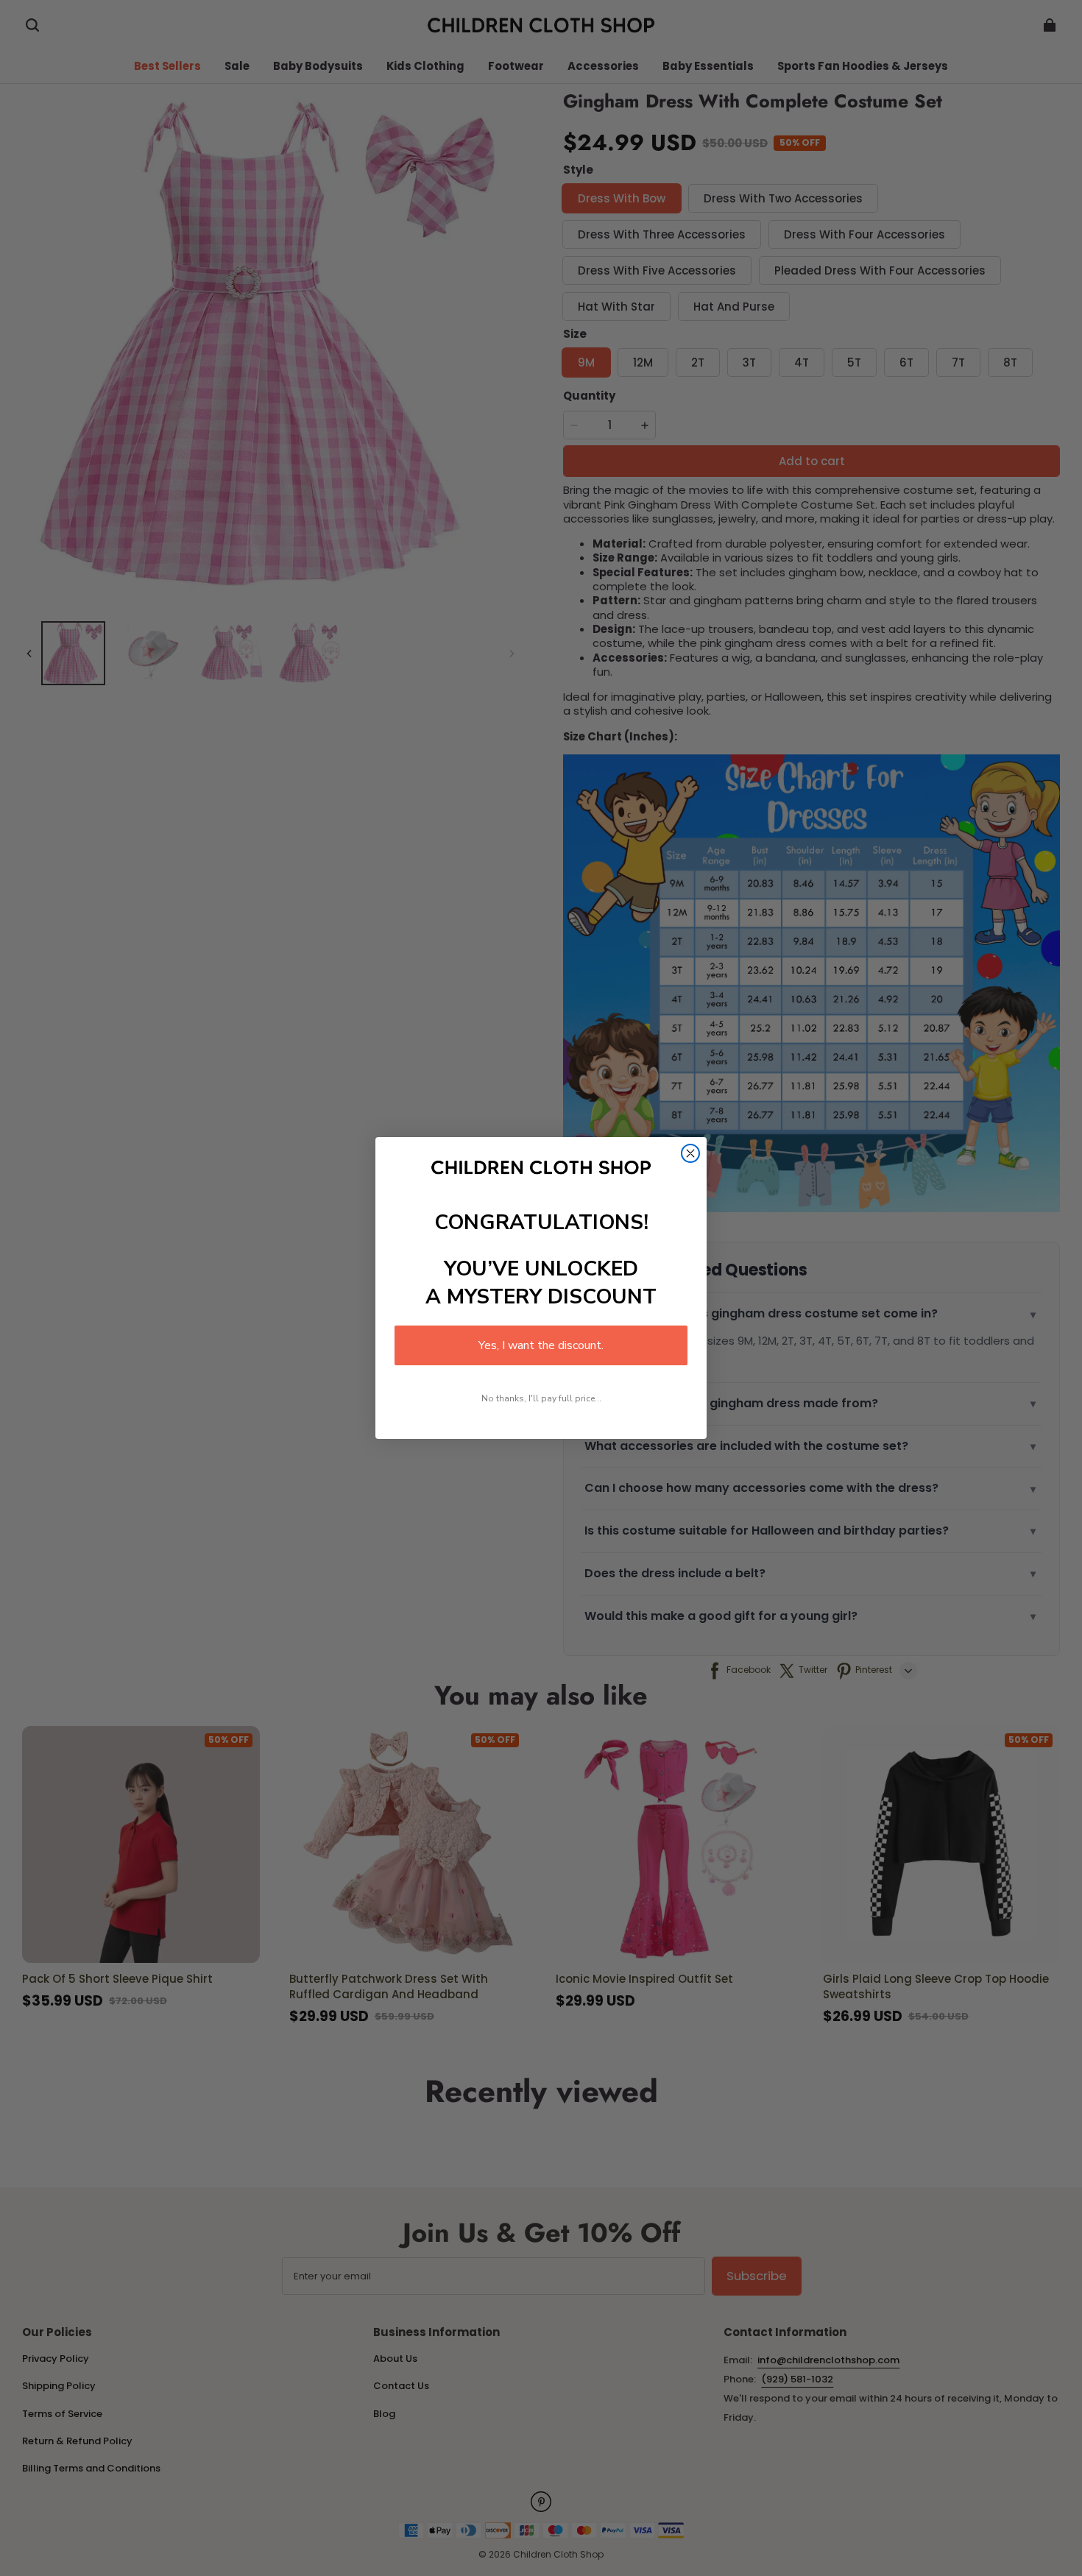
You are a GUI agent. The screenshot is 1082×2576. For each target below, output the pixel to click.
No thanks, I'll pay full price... (541, 1398)
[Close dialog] (690, 1153)
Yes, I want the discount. (541, 1345)
